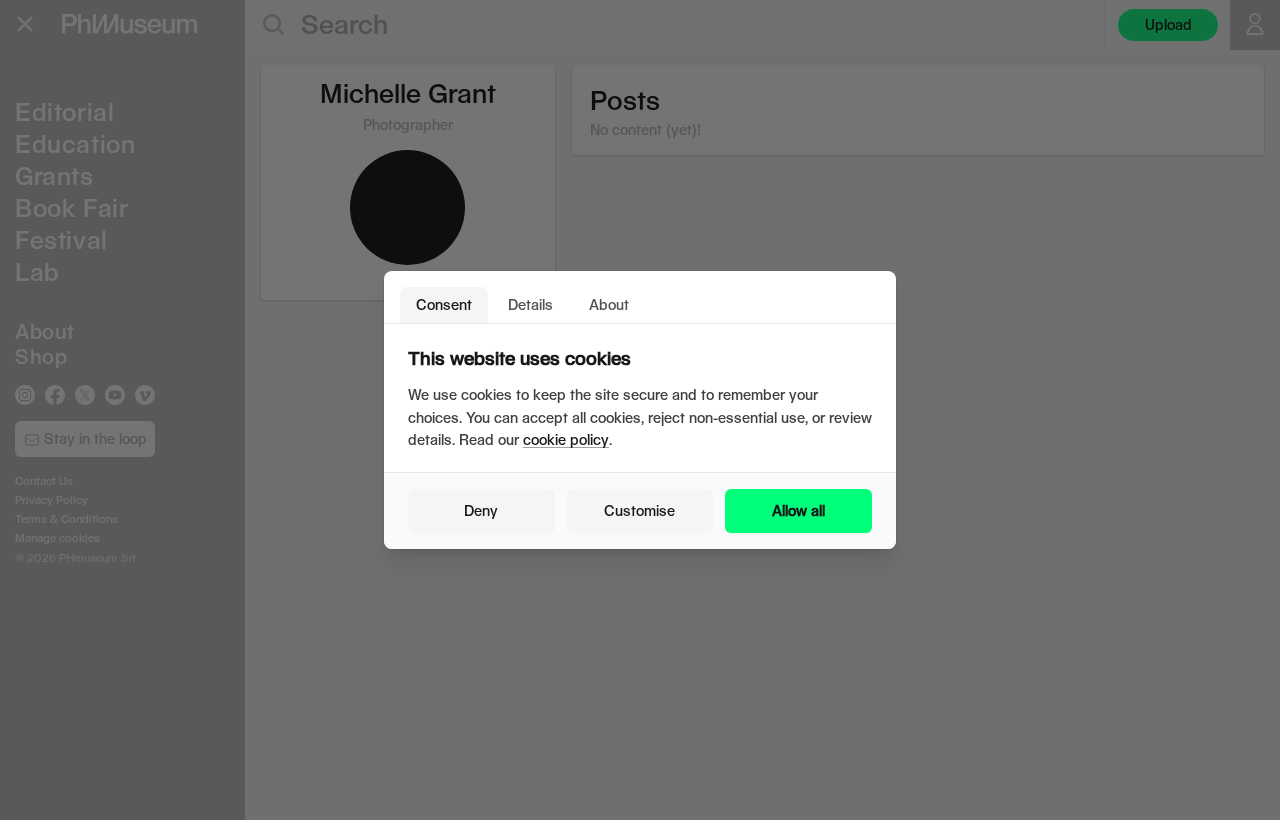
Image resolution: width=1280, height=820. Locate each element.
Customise (639, 510)
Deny (481, 510)
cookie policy (566, 439)
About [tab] (609, 304)
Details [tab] (530, 304)
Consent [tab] (444, 304)
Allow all (798, 510)
